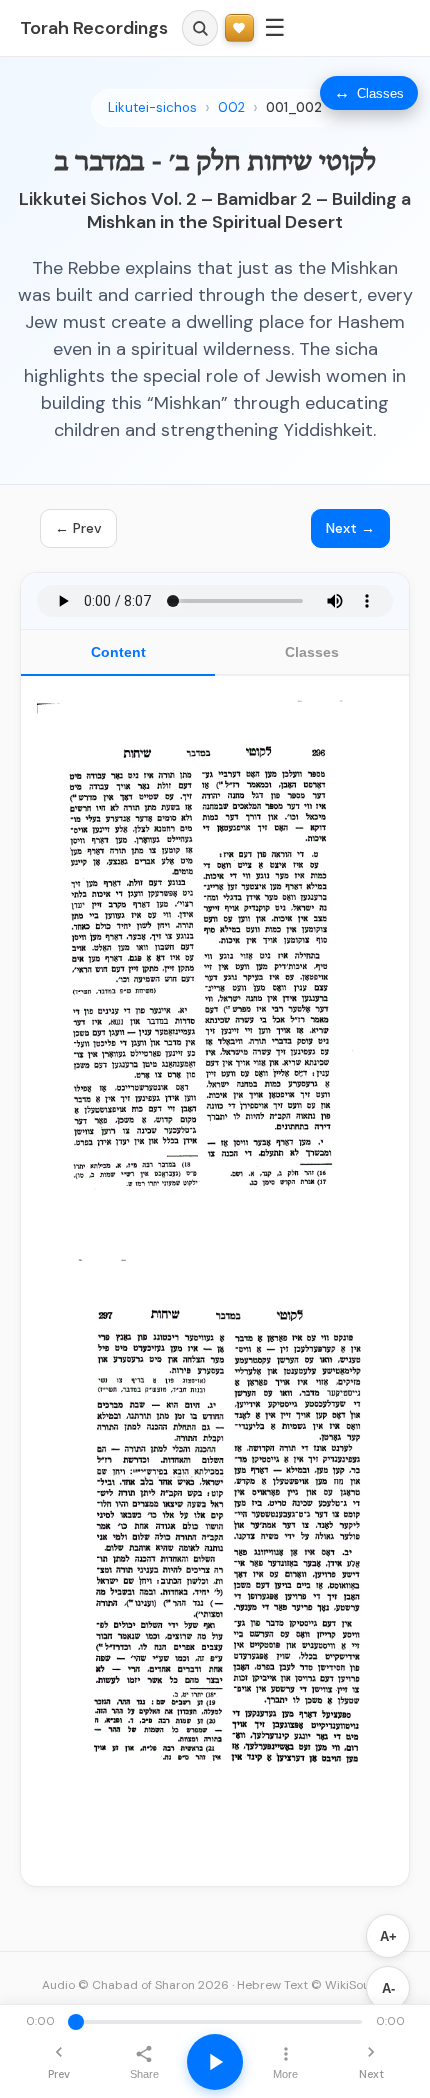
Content (118, 652)
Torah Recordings (94, 28)
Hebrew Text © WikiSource (313, 1985)
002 (231, 107)
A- (388, 1988)
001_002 (294, 107)
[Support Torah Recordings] (239, 28)
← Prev (78, 528)
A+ (388, 1936)
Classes (312, 652)
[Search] (200, 28)
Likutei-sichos (152, 107)
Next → (350, 528)
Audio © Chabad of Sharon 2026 (135, 1985)
